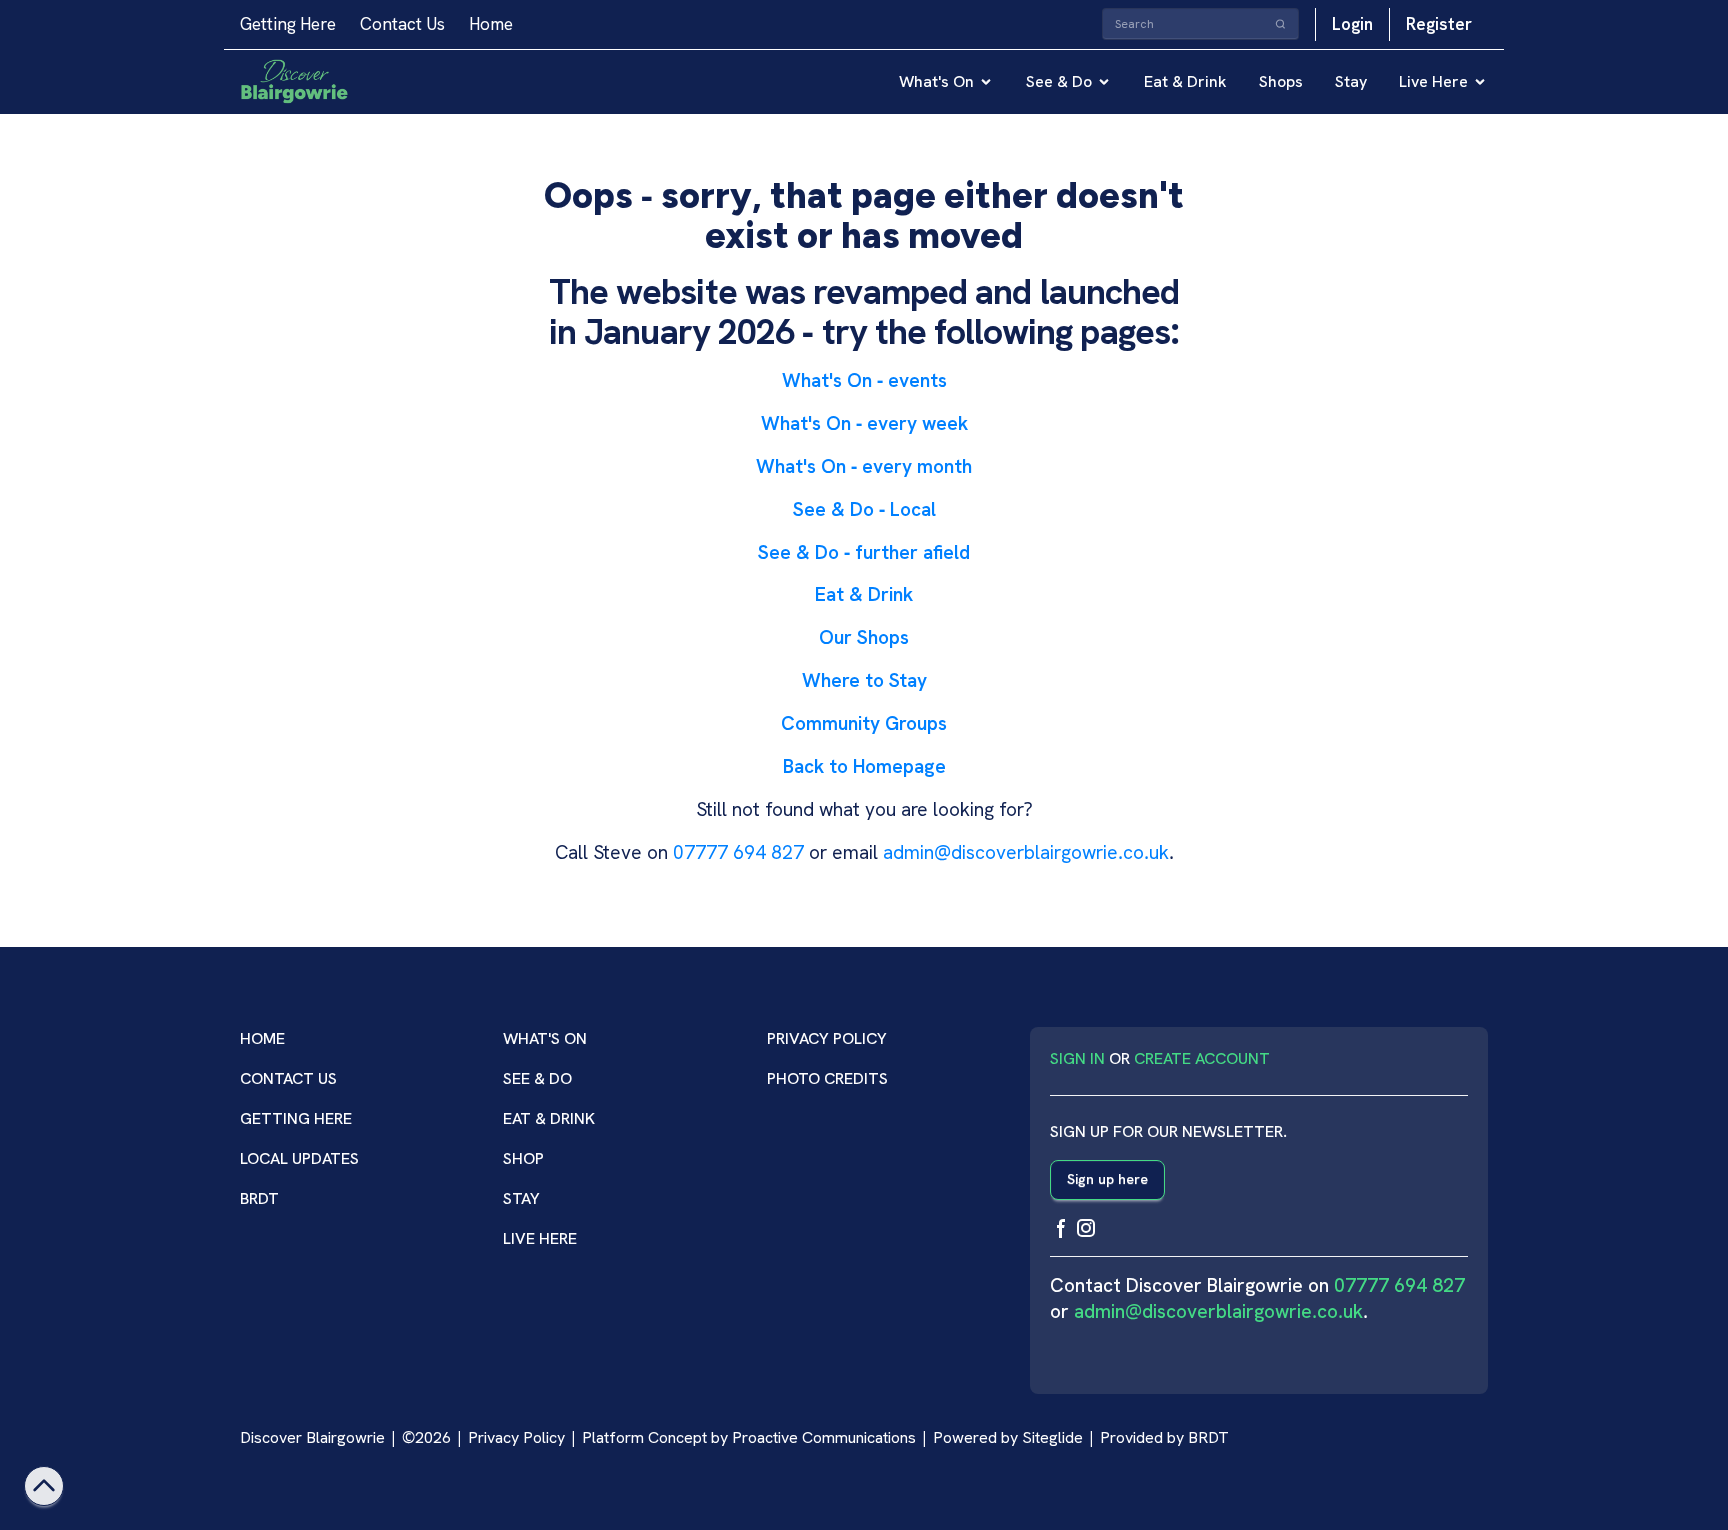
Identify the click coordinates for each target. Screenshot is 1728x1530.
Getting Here (288, 24)
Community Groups (864, 723)
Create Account (1202, 1058)
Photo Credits (827, 1078)
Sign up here (1107, 1179)
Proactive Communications (824, 1437)
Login (1352, 24)
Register (1439, 24)
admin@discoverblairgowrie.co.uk (1026, 852)
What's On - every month (864, 466)
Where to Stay (864, 680)
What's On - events (864, 380)
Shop (523, 1158)
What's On (936, 81)
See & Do (1059, 81)
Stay (1351, 81)
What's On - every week (864, 423)
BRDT (259, 1198)
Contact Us (402, 24)
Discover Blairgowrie (312, 1437)
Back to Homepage (864, 766)
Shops (1281, 81)
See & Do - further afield (864, 552)
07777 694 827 (738, 852)
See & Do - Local (864, 509)
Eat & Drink (1185, 81)
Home (491, 24)
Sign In (1077, 1058)
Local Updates (299, 1158)
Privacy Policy (827, 1038)
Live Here (1433, 81)
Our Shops (864, 637)
